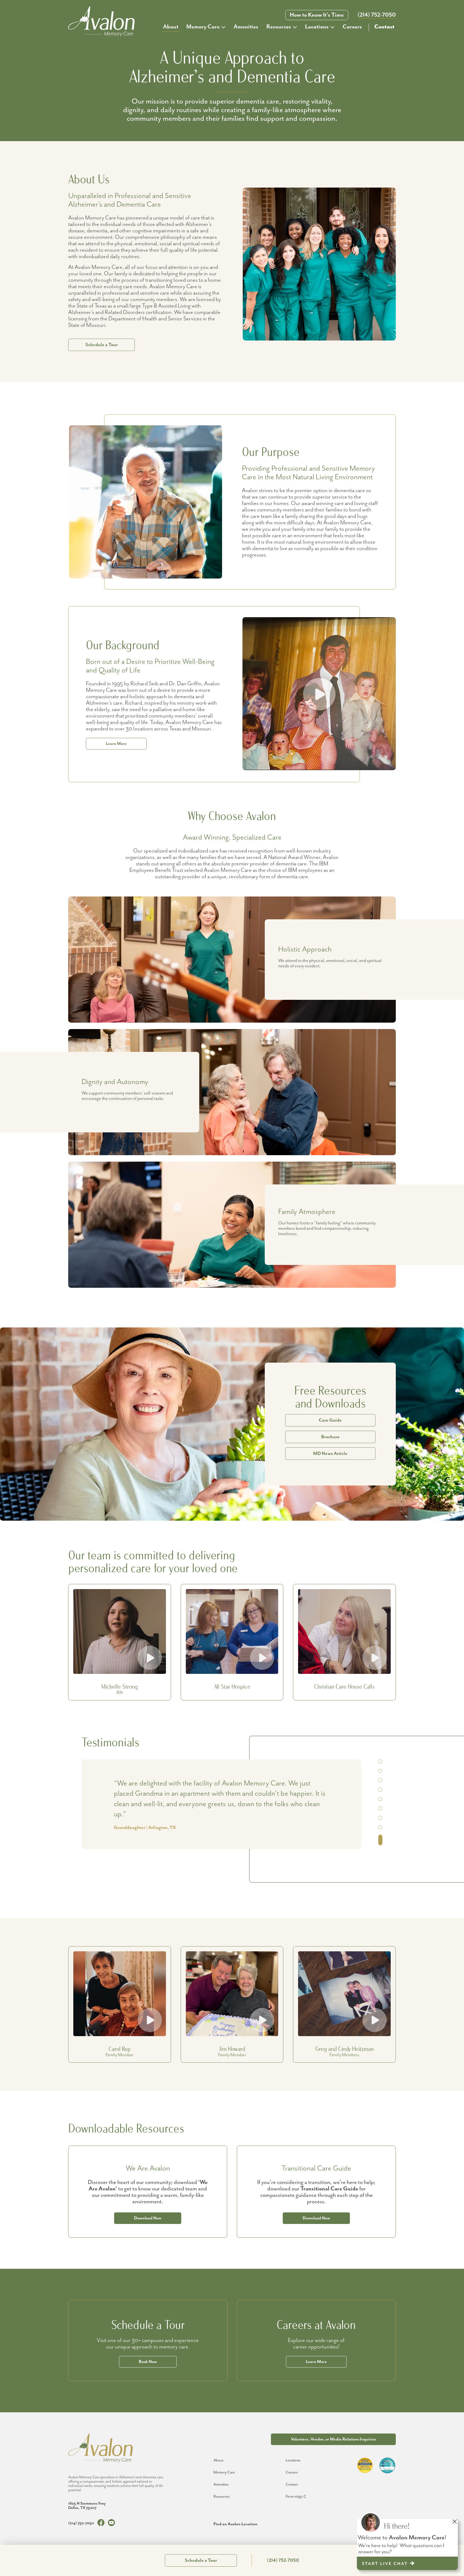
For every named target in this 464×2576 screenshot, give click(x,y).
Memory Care (203, 27)
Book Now (148, 2362)
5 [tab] (380, 1806)
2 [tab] (380, 1778)
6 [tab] (380, 1815)
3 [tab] (380, 1787)
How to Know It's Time (317, 15)
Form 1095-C (296, 2497)
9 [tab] (380, 1843)
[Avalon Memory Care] (101, 21)
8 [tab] (380, 1834)
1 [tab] (380, 1765)
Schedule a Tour (102, 345)
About (171, 27)
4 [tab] (380, 1796)
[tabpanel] (221, 1799)
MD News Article (330, 1454)
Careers (352, 27)
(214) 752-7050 (377, 15)
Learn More (116, 744)
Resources (279, 27)
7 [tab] (380, 1825)
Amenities (246, 27)
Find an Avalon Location (235, 2524)
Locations (317, 27)
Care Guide (330, 1420)
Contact (384, 27)
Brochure (330, 1437)
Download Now (148, 2218)
